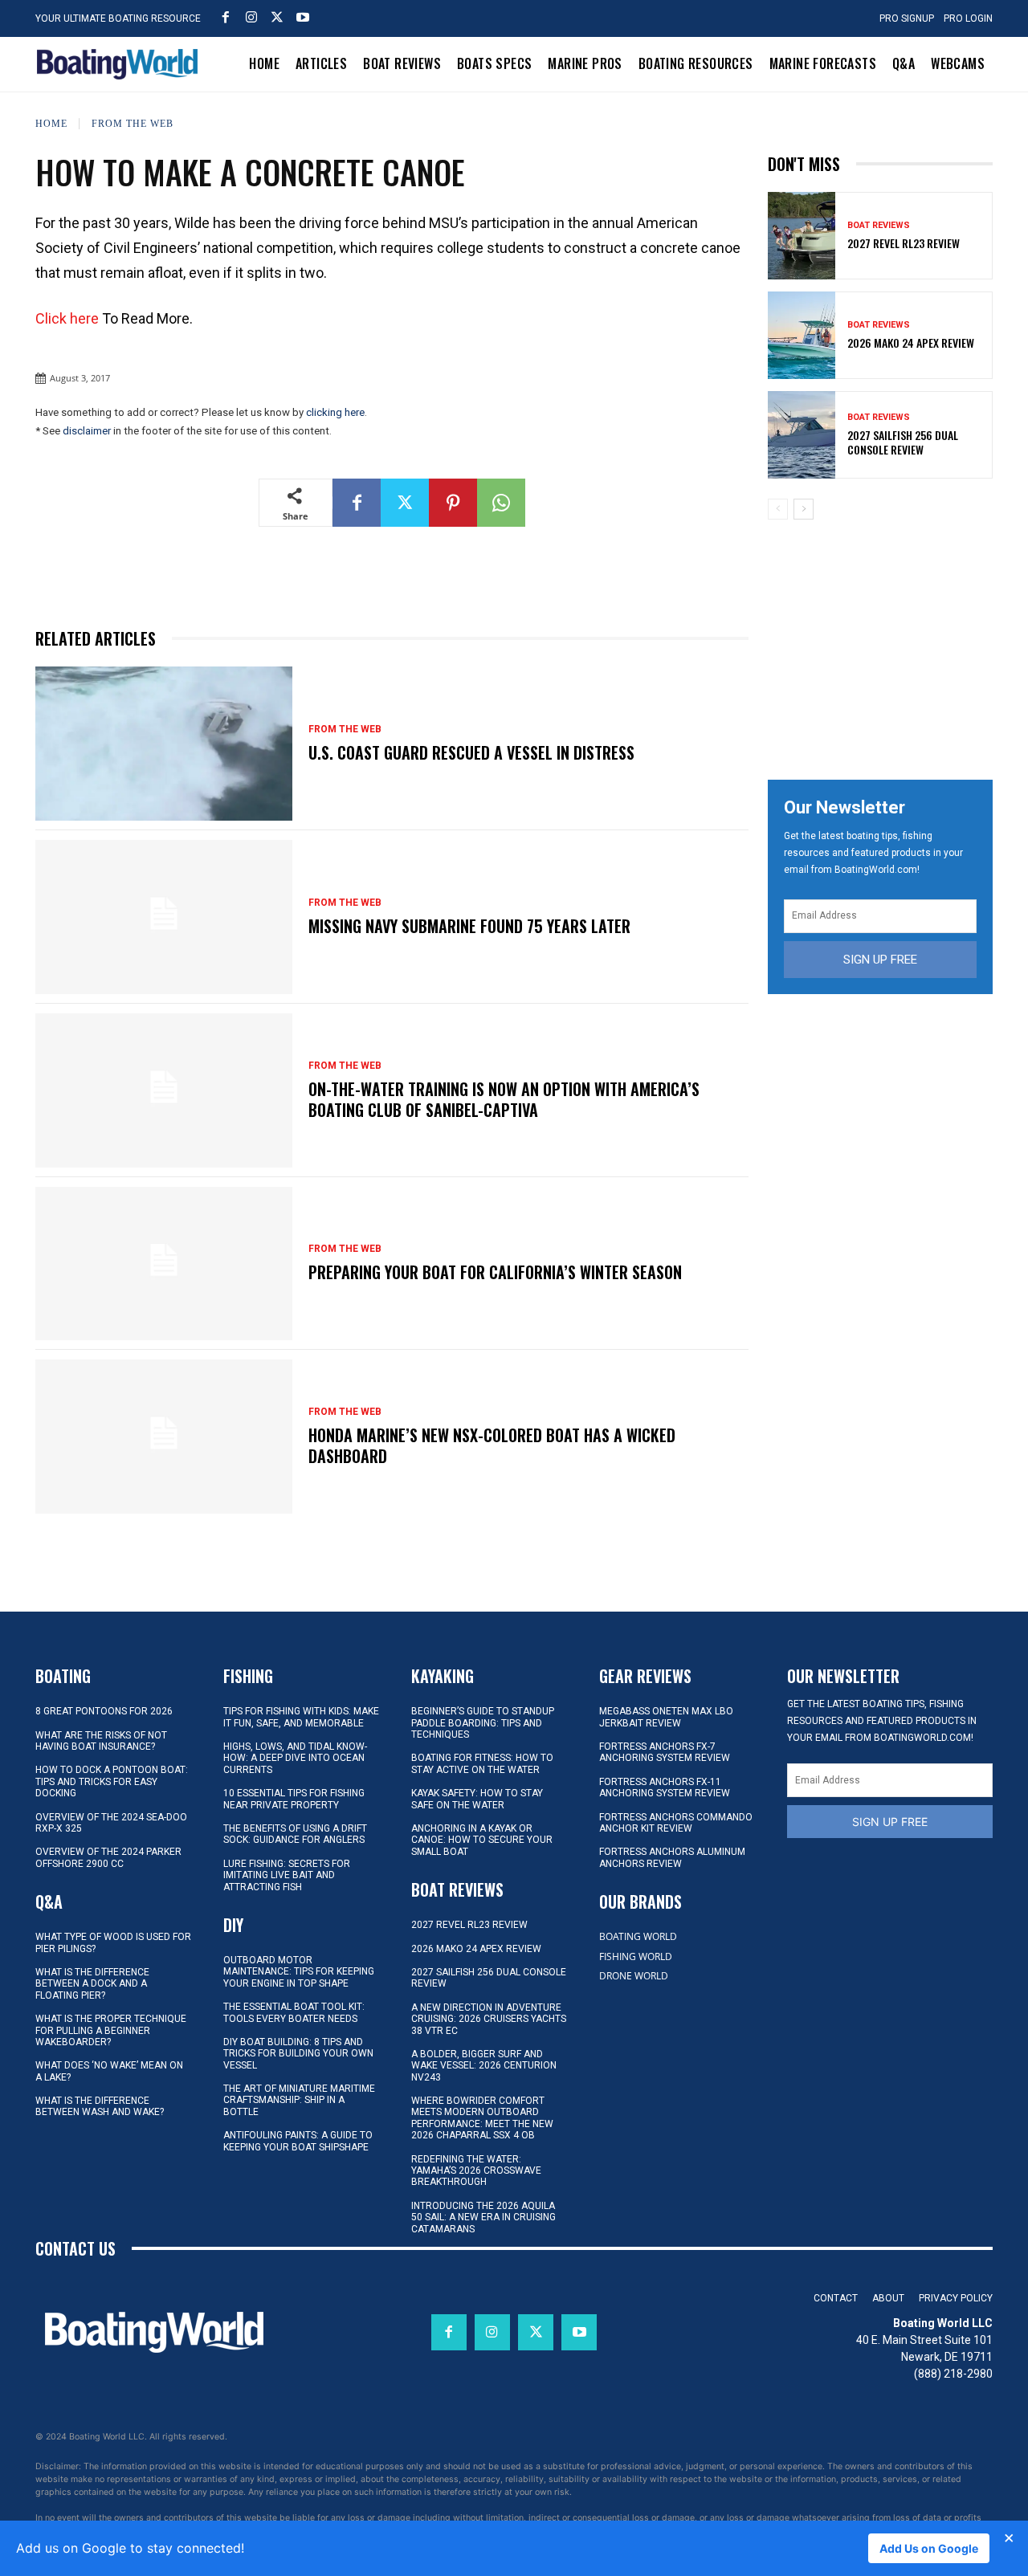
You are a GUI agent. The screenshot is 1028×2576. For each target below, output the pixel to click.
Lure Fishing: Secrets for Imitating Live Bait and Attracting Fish (287, 1875)
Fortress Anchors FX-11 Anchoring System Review (665, 1787)
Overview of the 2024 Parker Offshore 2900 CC (108, 1857)
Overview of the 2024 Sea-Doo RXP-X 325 (111, 1823)
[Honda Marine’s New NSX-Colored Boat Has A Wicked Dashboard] (164, 1437)
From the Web (133, 123)
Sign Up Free (880, 960)
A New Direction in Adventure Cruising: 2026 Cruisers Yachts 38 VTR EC (489, 2019)
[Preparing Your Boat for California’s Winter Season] (164, 1264)
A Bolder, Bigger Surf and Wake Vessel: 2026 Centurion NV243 (484, 2066)
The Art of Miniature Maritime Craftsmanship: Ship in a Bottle (299, 2100)
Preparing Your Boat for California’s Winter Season (495, 1272)
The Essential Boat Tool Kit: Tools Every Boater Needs (294, 2012)
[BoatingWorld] (121, 64)
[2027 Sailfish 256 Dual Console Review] (802, 435)
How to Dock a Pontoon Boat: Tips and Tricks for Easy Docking (112, 1781)
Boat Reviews (879, 225)
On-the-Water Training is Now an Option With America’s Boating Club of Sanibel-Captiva (504, 1099)
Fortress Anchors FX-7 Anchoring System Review (665, 1752)
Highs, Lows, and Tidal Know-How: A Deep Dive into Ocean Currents (295, 1758)
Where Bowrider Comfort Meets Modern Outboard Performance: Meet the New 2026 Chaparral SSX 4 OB (482, 2118)
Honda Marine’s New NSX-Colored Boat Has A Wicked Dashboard (492, 1445)
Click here (67, 318)
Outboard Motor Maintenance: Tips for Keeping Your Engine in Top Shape (299, 1972)
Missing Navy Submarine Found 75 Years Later (469, 926)
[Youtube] (303, 17)
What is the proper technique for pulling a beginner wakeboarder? (111, 2030)
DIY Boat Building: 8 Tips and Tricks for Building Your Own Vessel (298, 2054)
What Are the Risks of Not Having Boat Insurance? (101, 1741)
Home (51, 123)
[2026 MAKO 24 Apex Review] (802, 335)
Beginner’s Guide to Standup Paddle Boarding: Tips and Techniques (483, 1723)
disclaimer (87, 431)
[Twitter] (277, 17)
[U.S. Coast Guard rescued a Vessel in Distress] (164, 744)
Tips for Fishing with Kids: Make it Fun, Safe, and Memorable (301, 1717)
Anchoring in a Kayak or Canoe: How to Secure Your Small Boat (482, 1840)
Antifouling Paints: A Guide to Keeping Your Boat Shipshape (298, 2141)
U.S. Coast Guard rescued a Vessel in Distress (471, 752)
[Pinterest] (453, 503)
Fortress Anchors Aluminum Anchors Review (672, 1857)
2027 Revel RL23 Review (904, 243)
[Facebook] (226, 17)
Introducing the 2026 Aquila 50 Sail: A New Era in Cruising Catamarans (483, 2217)
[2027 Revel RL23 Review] (802, 236)
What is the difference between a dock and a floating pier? (92, 1984)
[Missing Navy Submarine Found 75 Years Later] (164, 917)
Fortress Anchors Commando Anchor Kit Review (676, 1823)
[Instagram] (251, 17)
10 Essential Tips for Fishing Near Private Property (294, 1799)
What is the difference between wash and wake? (100, 2106)
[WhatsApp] (501, 503)
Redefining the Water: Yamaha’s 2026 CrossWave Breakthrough (476, 2171)
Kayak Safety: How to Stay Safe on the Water (477, 1799)
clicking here (335, 412)
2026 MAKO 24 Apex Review (911, 342)
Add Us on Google (929, 2548)
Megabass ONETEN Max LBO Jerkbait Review (666, 1717)
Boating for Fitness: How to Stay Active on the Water (482, 1763)
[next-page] (804, 509)
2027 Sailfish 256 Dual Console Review (903, 442)
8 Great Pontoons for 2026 (104, 1711)
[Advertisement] (888, 644)
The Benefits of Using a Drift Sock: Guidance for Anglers (295, 1834)
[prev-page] (778, 509)
